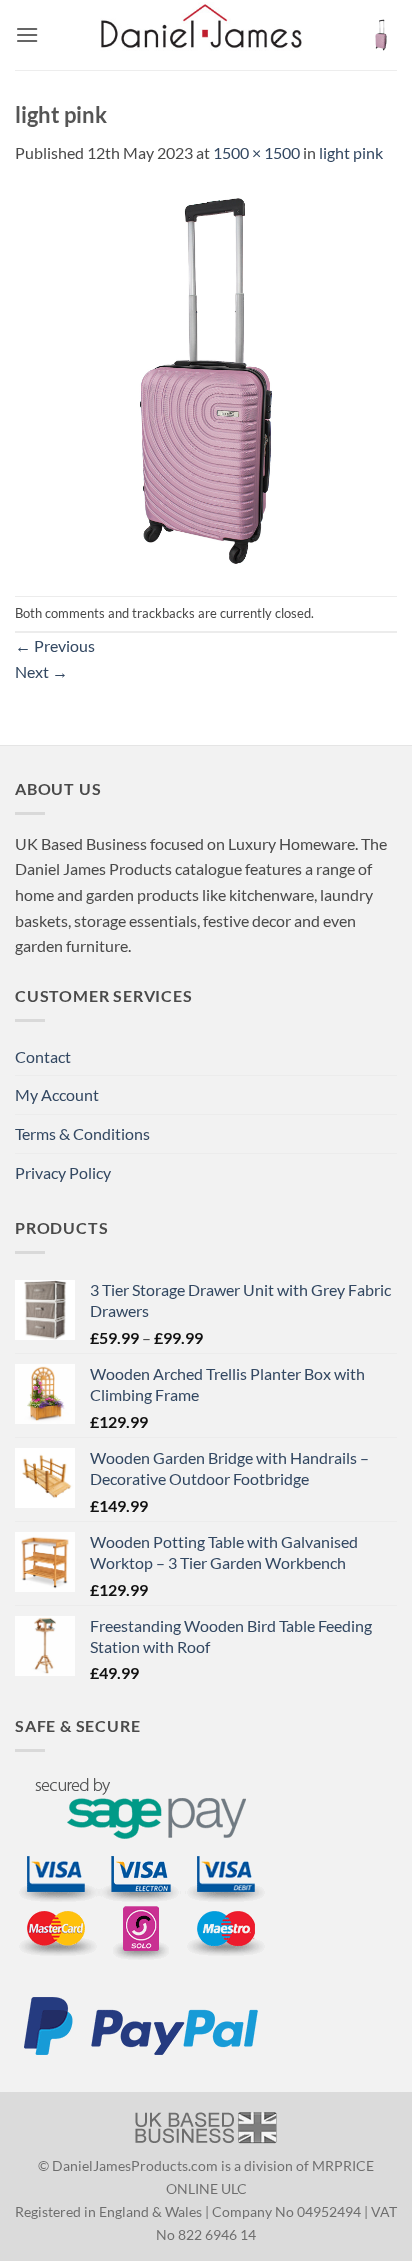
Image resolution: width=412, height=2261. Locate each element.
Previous (55, 645)
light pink (351, 152)
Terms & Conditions (82, 1133)
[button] (27, 34)
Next (41, 671)
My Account (57, 1094)
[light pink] (206, 378)
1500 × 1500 (256, 152)
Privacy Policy (63, 1172)
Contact (43, 1056)
